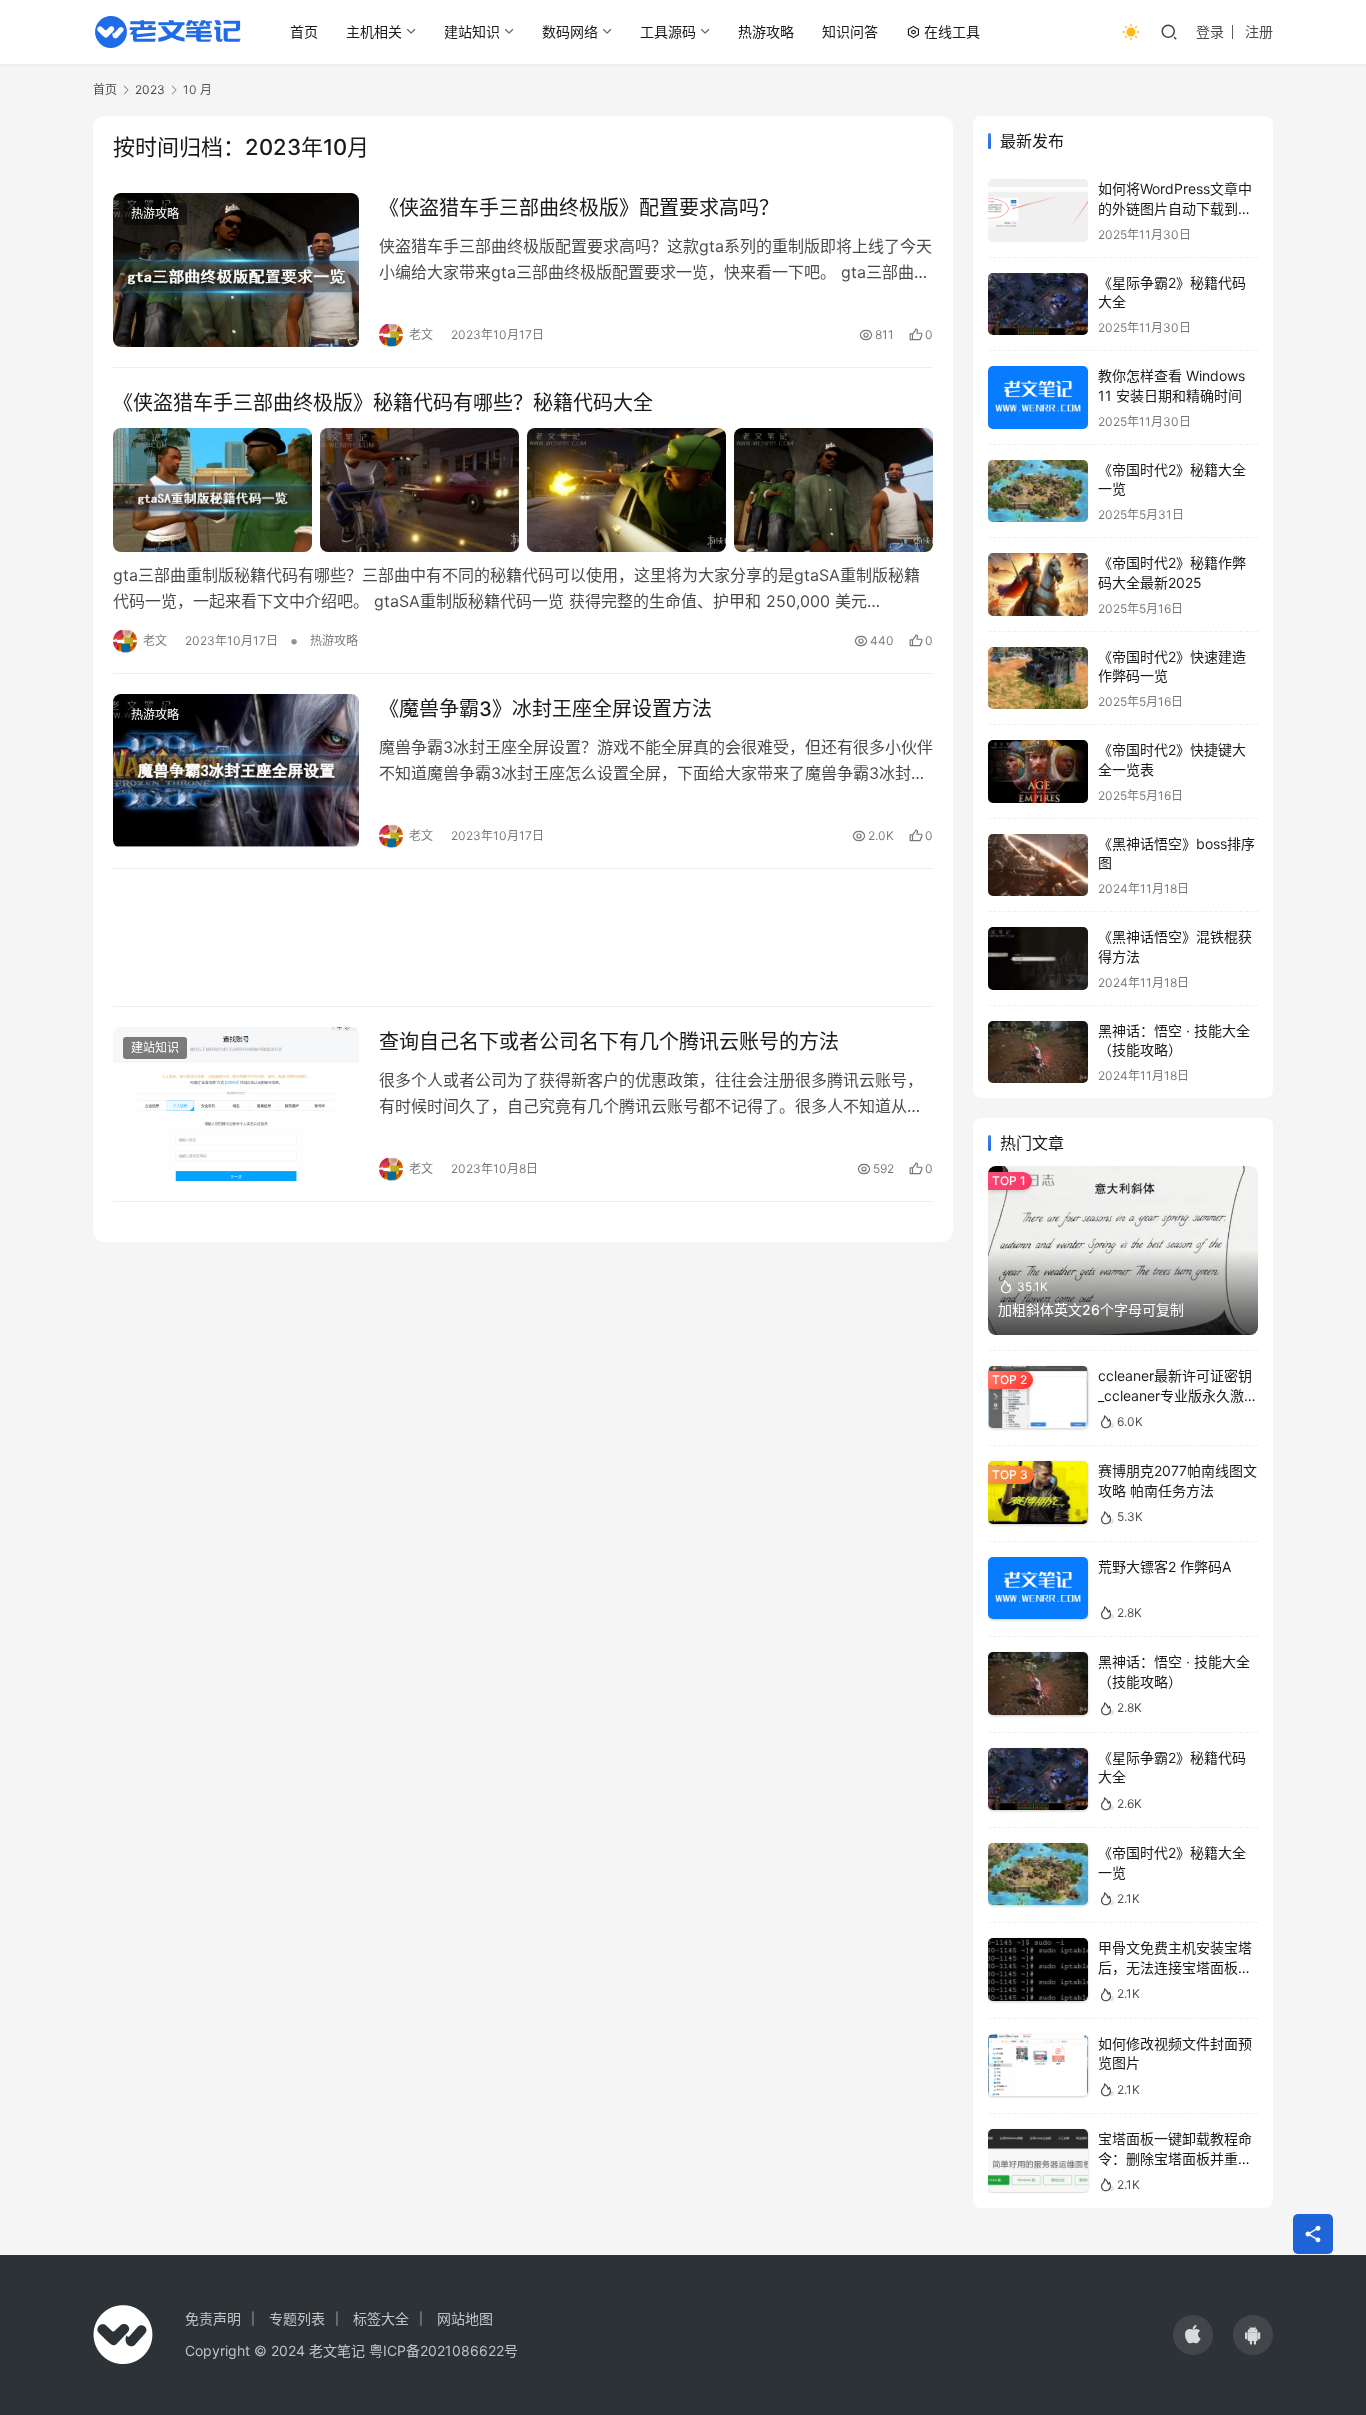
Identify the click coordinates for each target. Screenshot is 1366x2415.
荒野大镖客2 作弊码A (1164, 1566)
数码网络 (570, 31)
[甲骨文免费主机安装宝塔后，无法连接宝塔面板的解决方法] (1038, 1969)
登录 (1210, 31)
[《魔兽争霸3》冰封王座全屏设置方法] (236, 771)
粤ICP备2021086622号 (443, 2350)
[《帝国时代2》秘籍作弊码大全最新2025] (1038, 584)
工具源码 (668, 31)
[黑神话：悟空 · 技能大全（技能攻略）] (1038, 1052)
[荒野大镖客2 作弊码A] (1038, 1588)
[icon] (1193, 2335)
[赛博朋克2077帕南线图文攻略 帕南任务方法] (1038, 1492)
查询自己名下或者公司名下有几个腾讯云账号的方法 (609, 1042)
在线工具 (952, 31)
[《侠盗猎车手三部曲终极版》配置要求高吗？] (236, 270)
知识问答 (850, 31)
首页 (304, 31)
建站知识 (472, 31)
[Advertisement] (523, 937)
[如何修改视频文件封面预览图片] (1038, 2065)
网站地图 (465, 2318)
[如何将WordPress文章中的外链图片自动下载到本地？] (1038, 210)
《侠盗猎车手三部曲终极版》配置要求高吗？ (579, 208)
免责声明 (213, 2318)
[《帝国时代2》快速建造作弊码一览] (1038, 678)
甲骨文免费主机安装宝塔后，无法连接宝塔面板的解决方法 (1175, 1967)
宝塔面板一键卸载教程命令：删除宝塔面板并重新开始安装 (1175, 2158)
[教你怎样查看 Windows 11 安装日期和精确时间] (1038, 397)
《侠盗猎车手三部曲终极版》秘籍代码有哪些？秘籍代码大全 (383, 403)
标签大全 (381, 2318)
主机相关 (374, 31)
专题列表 (297, 2318)
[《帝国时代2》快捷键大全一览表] (1038, 771)
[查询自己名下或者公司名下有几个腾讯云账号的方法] (236, 1104)
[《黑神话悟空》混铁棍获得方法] (1038, 958)
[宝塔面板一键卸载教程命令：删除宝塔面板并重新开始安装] (1038, 2160)
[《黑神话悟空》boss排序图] (1038, 865)
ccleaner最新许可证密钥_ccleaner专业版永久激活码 (1178, 1395)
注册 (1259, 31)
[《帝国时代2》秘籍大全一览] (1038, 491)
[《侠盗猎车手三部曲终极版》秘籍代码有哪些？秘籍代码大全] (523, 490)
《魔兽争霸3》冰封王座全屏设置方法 (545, 709)
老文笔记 (337, 2350)
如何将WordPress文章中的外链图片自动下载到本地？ (1175, 208)
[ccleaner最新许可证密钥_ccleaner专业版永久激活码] (1038, 1397)
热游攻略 (766, 31)
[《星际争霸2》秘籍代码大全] (1038, 304)
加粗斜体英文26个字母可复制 (1091, 1309)
